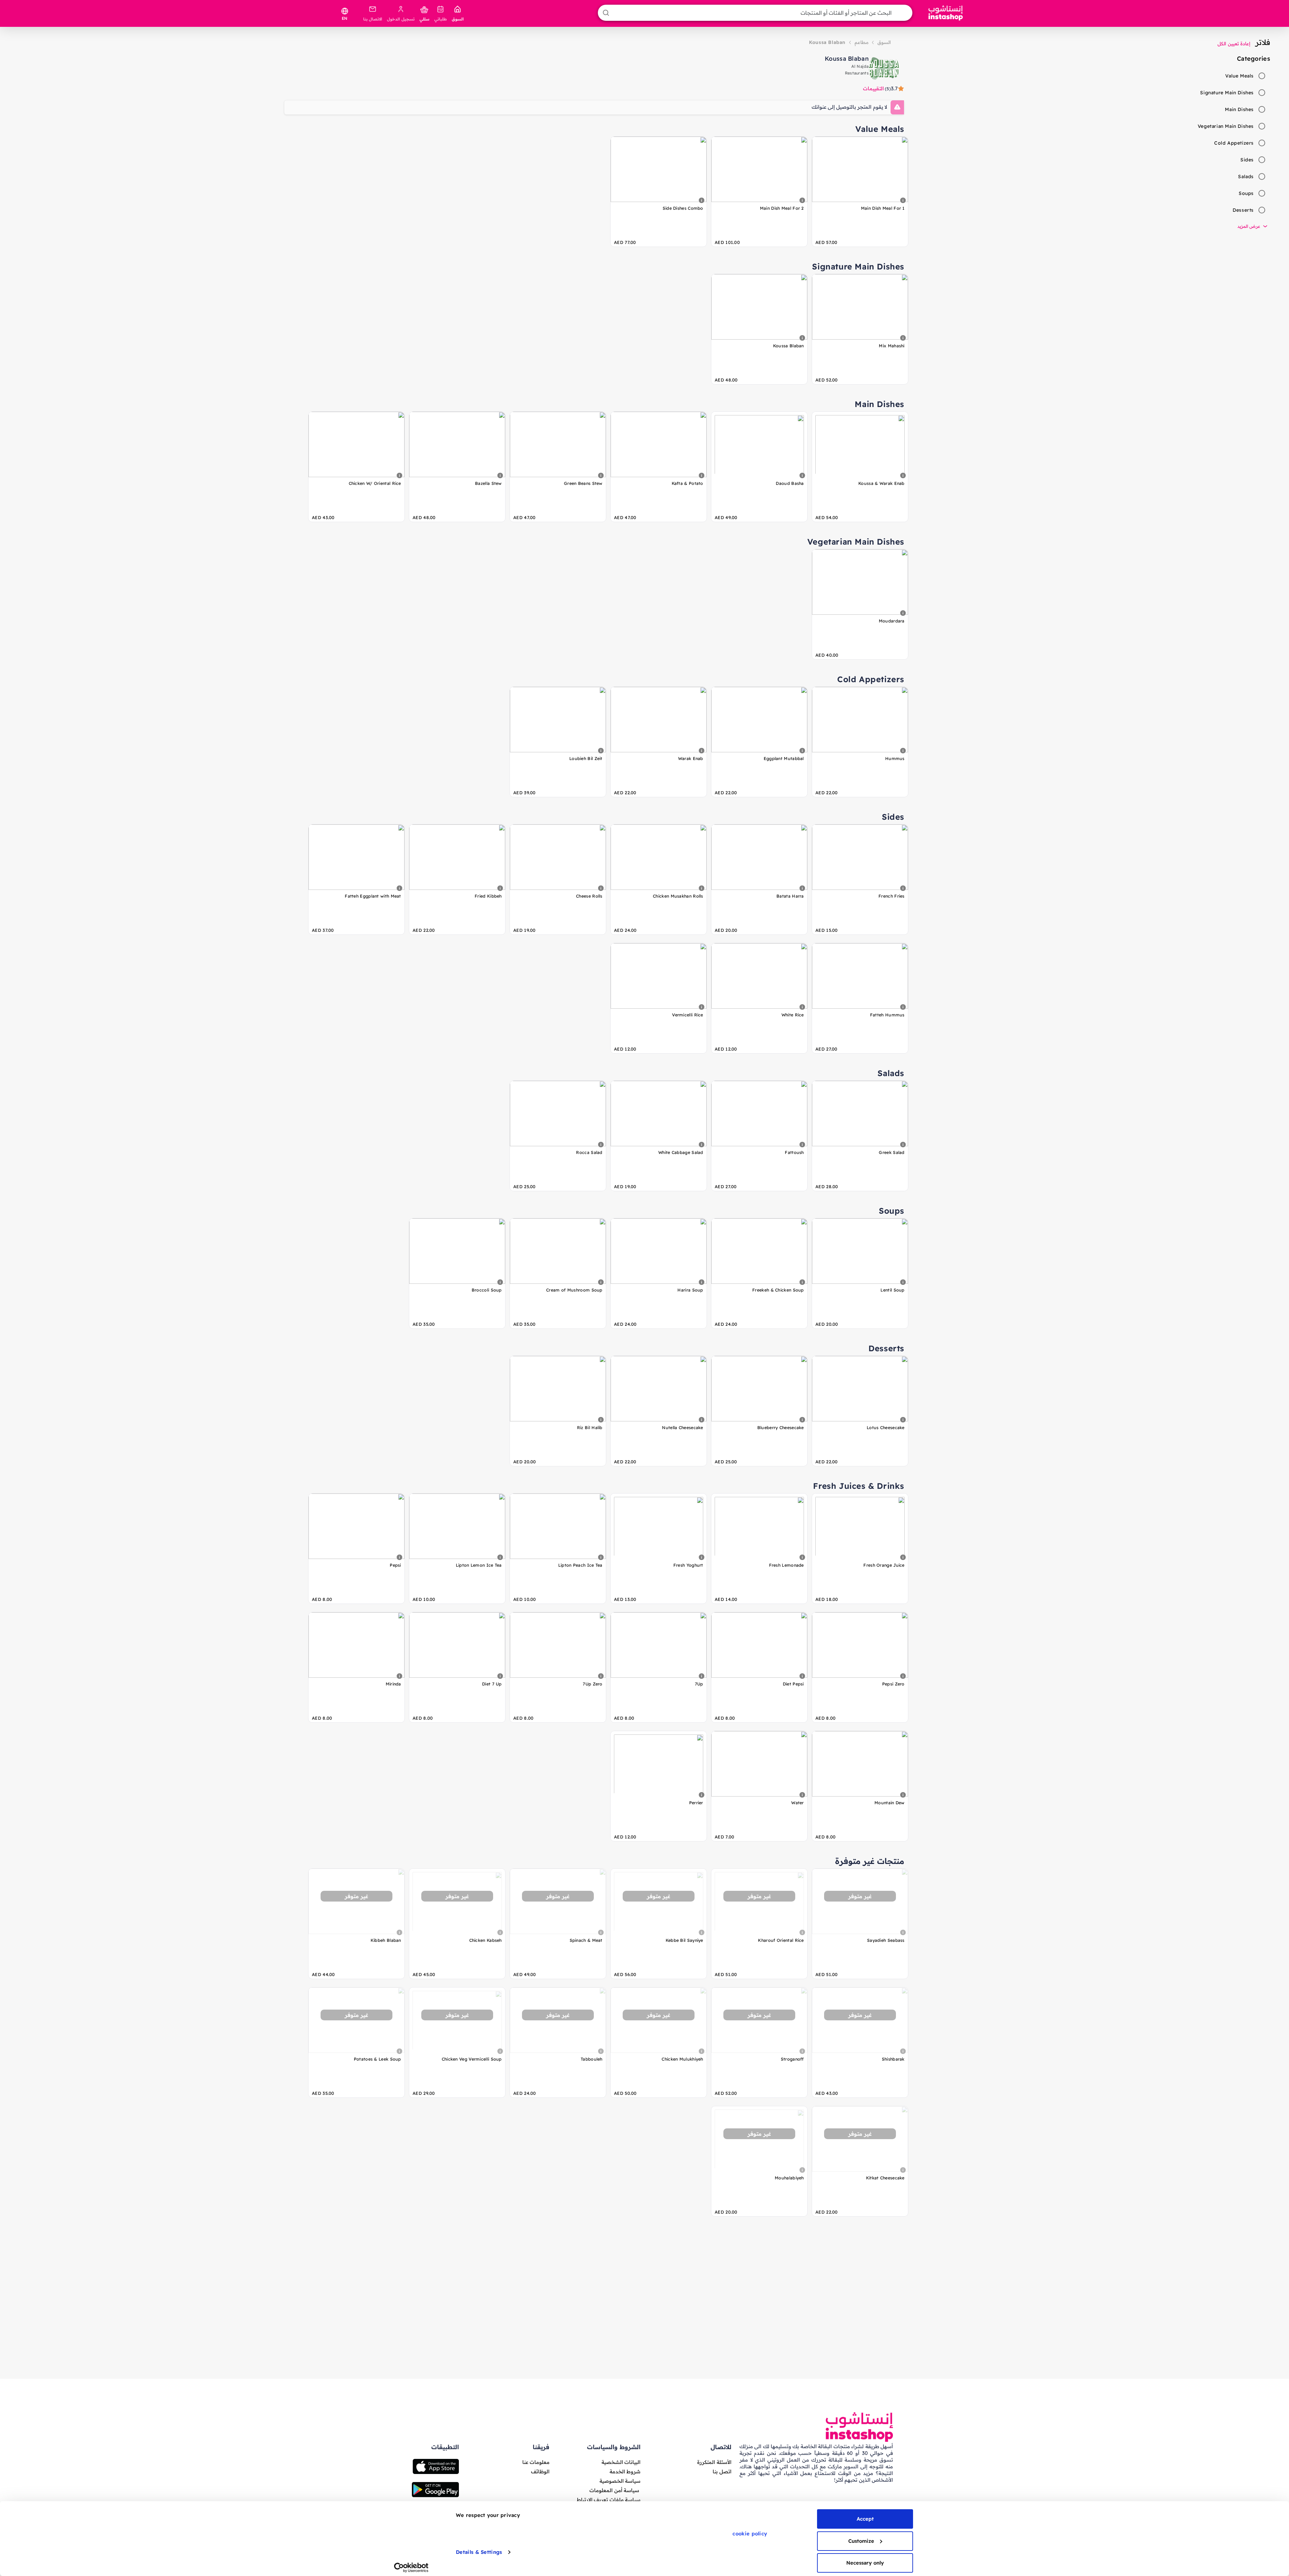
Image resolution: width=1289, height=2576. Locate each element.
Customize (861, 2541)
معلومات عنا (536, 2462)
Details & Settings (479, 2552)
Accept (865, 2519)
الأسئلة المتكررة (714, 2462)
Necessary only (865, 2563)
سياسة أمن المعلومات (614, 2490)
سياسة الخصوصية (620, 2481)
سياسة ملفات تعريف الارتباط (609, 2500)
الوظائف (540, 2471)
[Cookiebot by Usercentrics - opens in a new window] (411, 2568)
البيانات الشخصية (621, 2462)
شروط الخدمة (625, 2471)
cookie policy (750, 2534)
